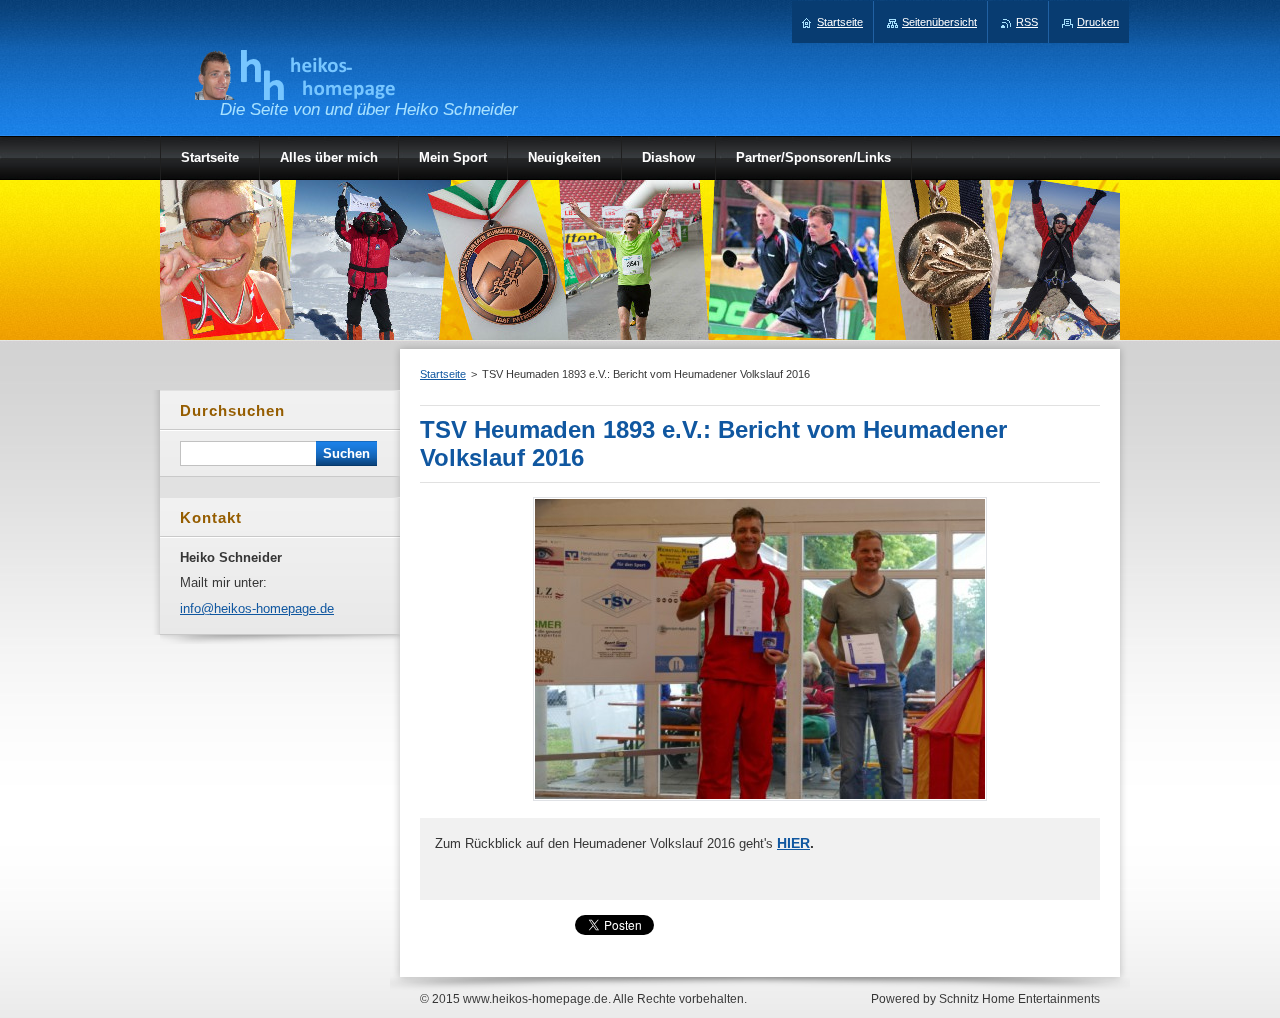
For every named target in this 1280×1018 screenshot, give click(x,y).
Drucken (1098, 22)
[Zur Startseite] (295, 89)
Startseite (443, 374)
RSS (1027, 22)
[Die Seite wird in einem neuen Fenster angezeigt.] (760, 800)
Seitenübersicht (939, 22)
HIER (793, 843)
